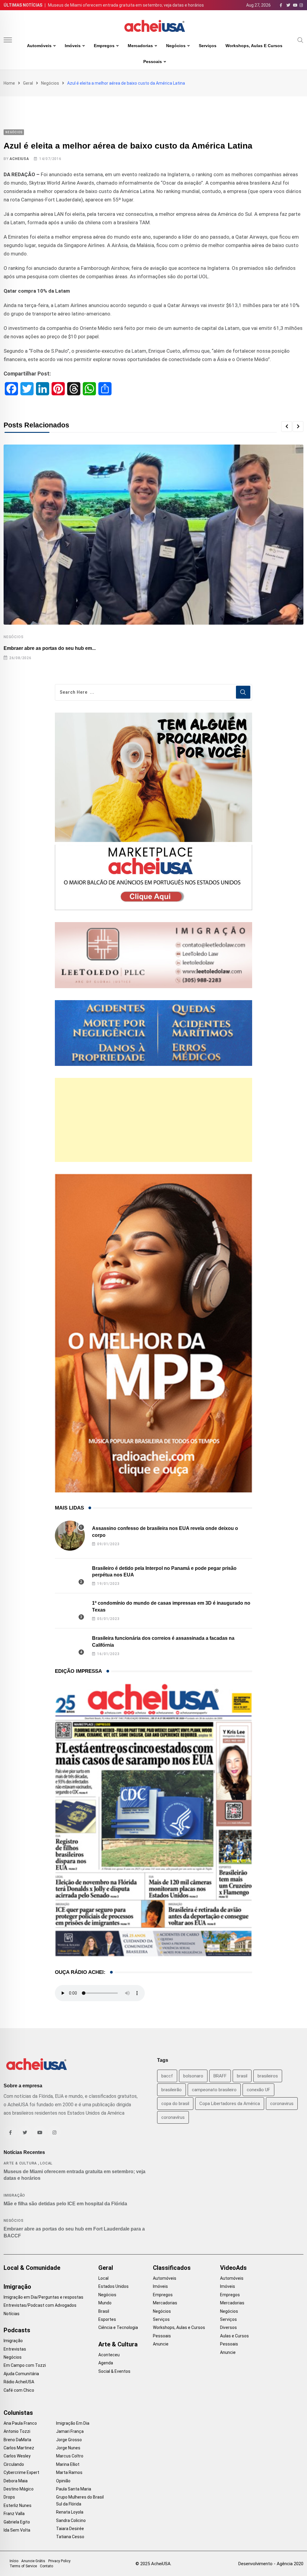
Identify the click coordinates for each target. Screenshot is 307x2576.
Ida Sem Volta (17, 2530)
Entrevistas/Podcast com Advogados (40, 2305)
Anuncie (161, 2344)
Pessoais (153, 62)
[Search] (300, 40)
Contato (46, 2566)
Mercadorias (140, 46)
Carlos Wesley (17, 2456)
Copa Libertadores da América (230, 2104)
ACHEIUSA (19, 159)
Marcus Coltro (70, 2456)
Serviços (208, 46)
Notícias (12, 2314)
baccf (167, 2076)
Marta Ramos (69, 2472)
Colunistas (18, 2413)
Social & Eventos (114, 2371)
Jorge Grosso (69, 2440)
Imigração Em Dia (73, 2423)
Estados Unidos (113, 2286)
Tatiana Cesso (70, 2537)
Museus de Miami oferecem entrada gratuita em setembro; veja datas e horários (126, 5)
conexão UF (258, 2090)
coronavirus (282, 2104)
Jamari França (70, 2431)
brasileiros (268, 2076)
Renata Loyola (70, 2512)
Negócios (176, 46)
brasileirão (171, 2090)
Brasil (104, 2311)
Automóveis (39, 46)
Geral (28, 83)
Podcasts (17, 2330)
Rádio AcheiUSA (19, 2382)
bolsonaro (193, 2076)
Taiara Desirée (70, 2529)
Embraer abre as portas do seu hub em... (50, 648)
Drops (9, 2497)
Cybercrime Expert (21, 2472)
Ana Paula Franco (20, 2423)
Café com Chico (19, 2390)
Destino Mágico (19, 2489)
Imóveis (73, 46)
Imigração (14, 2195)
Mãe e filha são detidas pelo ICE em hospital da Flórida (65, 2204)
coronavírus (173, 2117)
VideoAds (233, 2268)
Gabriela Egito (17, 2522)
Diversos (228, 2327)
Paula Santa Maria (74, 2489)
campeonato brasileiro (214, 2090)
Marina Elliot (68, 2464)
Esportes (107, 2319)
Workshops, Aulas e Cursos (254, 46)
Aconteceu (109, 2355)
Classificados (172, 2268)
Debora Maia (16, 2481)
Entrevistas (15, 2349)
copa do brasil (175, 2104)
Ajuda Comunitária (21, 2374)
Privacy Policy (59, 2561)
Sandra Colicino (71, 2520)
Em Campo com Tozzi (25, 2365)
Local (46, 2163)
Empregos (104, 46)
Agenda (106, 2363)
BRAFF (220, 2076)
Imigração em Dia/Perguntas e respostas (43, 2297)
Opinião (63, 2481)
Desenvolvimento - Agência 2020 (271, 2564)
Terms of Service (23, 2566)
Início (14, 2561)
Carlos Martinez (19, 2448)
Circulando (14, 2464)
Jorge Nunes (68, 2448)
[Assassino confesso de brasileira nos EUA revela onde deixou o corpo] (70, 1536)
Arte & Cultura (20, 2163)
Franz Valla (14, 2514)
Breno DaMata (17, 2440)
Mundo (105, 2303)
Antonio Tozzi (17, 2431)
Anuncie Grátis (33, 2561)
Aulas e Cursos (234, 2336)
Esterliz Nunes (18, 2505)
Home (9, 83)
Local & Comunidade (32, 2268)
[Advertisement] (154, 1120)
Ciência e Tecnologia (118, 2327)
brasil (242, 2076)
